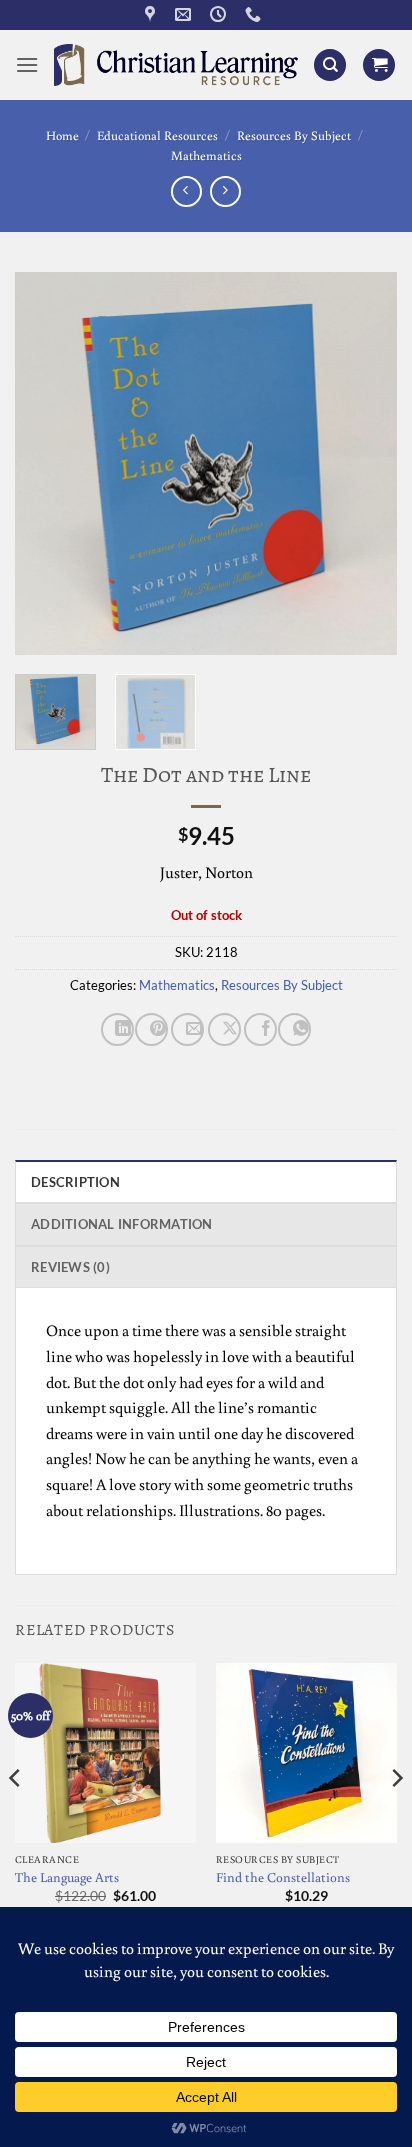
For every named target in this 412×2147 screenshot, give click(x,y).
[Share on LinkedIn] (117, 1029)
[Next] (364, 463)
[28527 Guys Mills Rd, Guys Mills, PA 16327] (152, 14)
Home (62, 135)
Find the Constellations (283, 1877)
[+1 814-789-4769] (255, 14)
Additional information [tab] (122, 1224)
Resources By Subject (294, 135)
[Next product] (186, 191)
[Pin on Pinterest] (151, 1029)
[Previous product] (225, 191)
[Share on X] (224, 1029)
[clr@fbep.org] (185, 14)
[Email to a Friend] (187, 1029)
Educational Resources (157, 135)
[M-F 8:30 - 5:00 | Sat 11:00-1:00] (220, 14)
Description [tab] (75, 1182)
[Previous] (48, 463)
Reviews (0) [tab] (70, 1267)
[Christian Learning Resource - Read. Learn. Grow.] (176, 64)
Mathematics (206, 155)
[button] (27, 64)
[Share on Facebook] (260, 1029)
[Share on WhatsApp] (294, 1029)
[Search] (330, 65)
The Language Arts (67, 1877)
